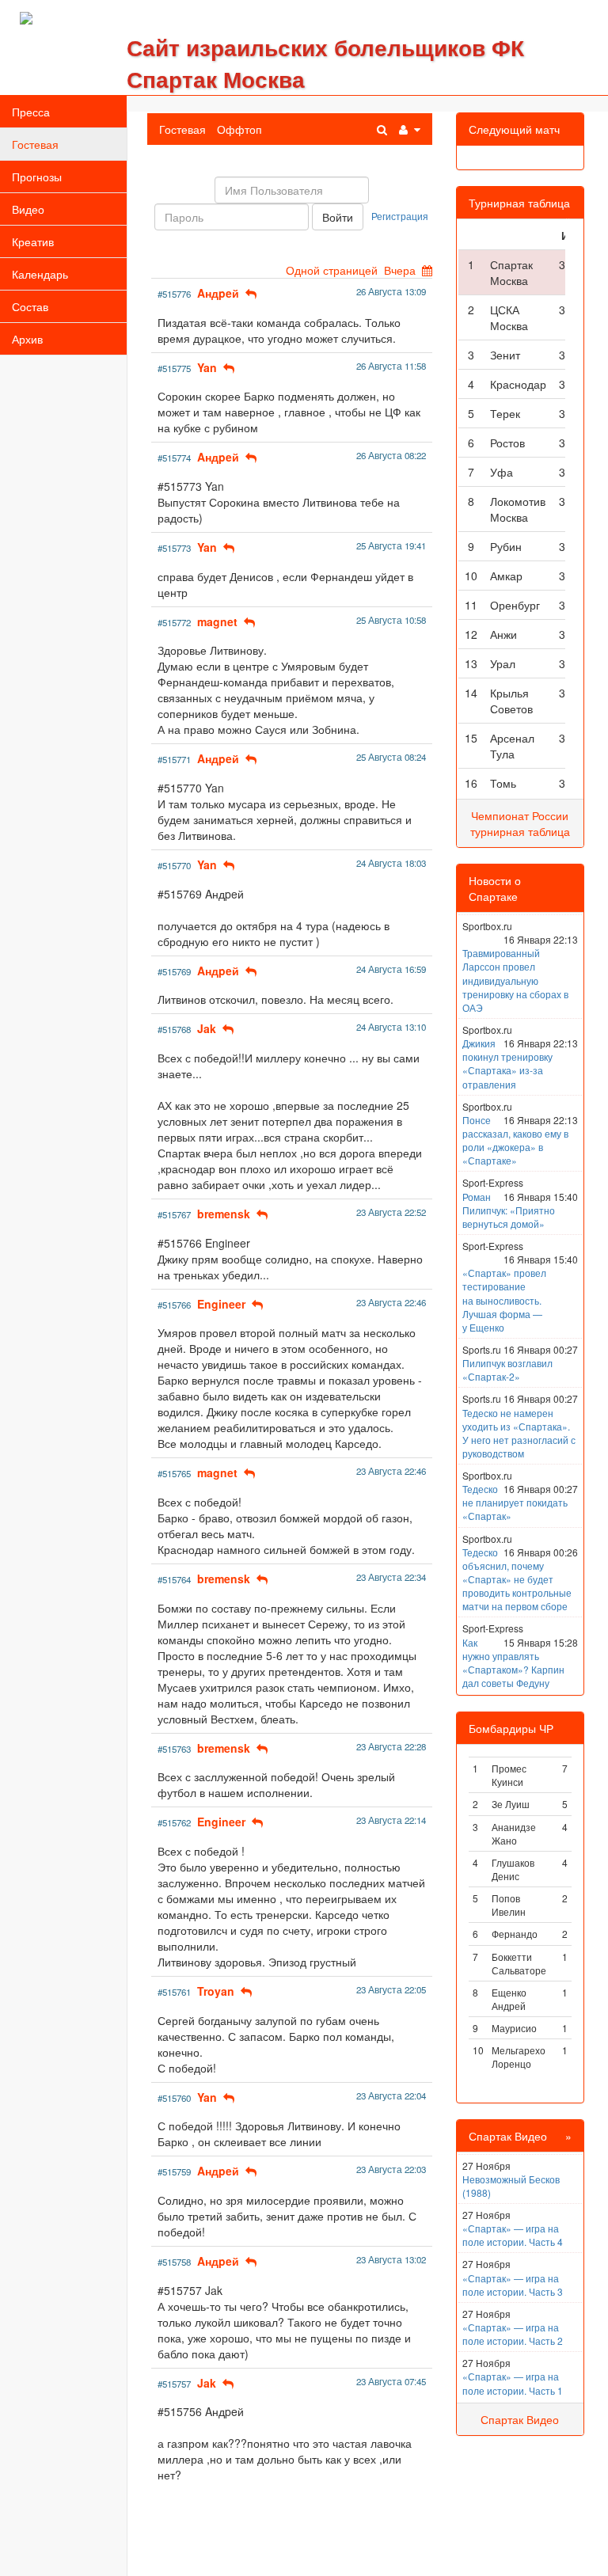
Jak (207, 1028)
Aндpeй (218, 293)
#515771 (174, 759)
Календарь (40, 274)
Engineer (221, 1304)
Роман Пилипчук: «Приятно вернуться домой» (509, 1210)
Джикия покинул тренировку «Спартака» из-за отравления (507, 1063)
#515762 (174, 1822)
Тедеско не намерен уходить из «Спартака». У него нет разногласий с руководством (519, 1433)
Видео (28, 209)
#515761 (174, 1992)
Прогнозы (37, 177)
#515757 (174, 2384)
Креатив (33, 241)
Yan (207, 367)
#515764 (174, 1579)
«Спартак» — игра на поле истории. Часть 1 (513, 2383)
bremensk (224, 1214)
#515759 (174, 2171)
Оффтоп (239, 129)
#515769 (174, 971)
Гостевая (35, 144)
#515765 (174, 1473)
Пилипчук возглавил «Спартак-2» (507, 1370)
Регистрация (400, 216)
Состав (30, 306)
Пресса (31, 112)
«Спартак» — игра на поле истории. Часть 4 (513, 2235)
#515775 (174, 368)
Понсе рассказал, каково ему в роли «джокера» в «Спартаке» (515, 1140)
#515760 (174, 2098)
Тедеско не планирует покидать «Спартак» (515, 1502)
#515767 (174, 1214)
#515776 (174, 294)
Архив (27, 339)
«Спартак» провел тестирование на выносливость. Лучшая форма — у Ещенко (504, 1300)
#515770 (174, 865)
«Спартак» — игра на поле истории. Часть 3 (513, 2285)
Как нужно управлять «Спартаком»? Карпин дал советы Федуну (513, 1662)
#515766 (174, 1305)
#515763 (174, 1749)
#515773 (174, 548)
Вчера (400, 270)
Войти (338, 217)
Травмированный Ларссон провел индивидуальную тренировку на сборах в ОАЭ (515, 980)
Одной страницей (332, 270)
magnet (217, 621)
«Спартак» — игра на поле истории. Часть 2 (513, 2334)
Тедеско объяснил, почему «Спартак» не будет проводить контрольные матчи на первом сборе (517, 1579)
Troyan (216, 1991)
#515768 (174, 1029)
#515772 (174, 622)
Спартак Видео (520, 2419)
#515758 (174, 2262)
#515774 (174, 458)
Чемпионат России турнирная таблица (520, 823)
